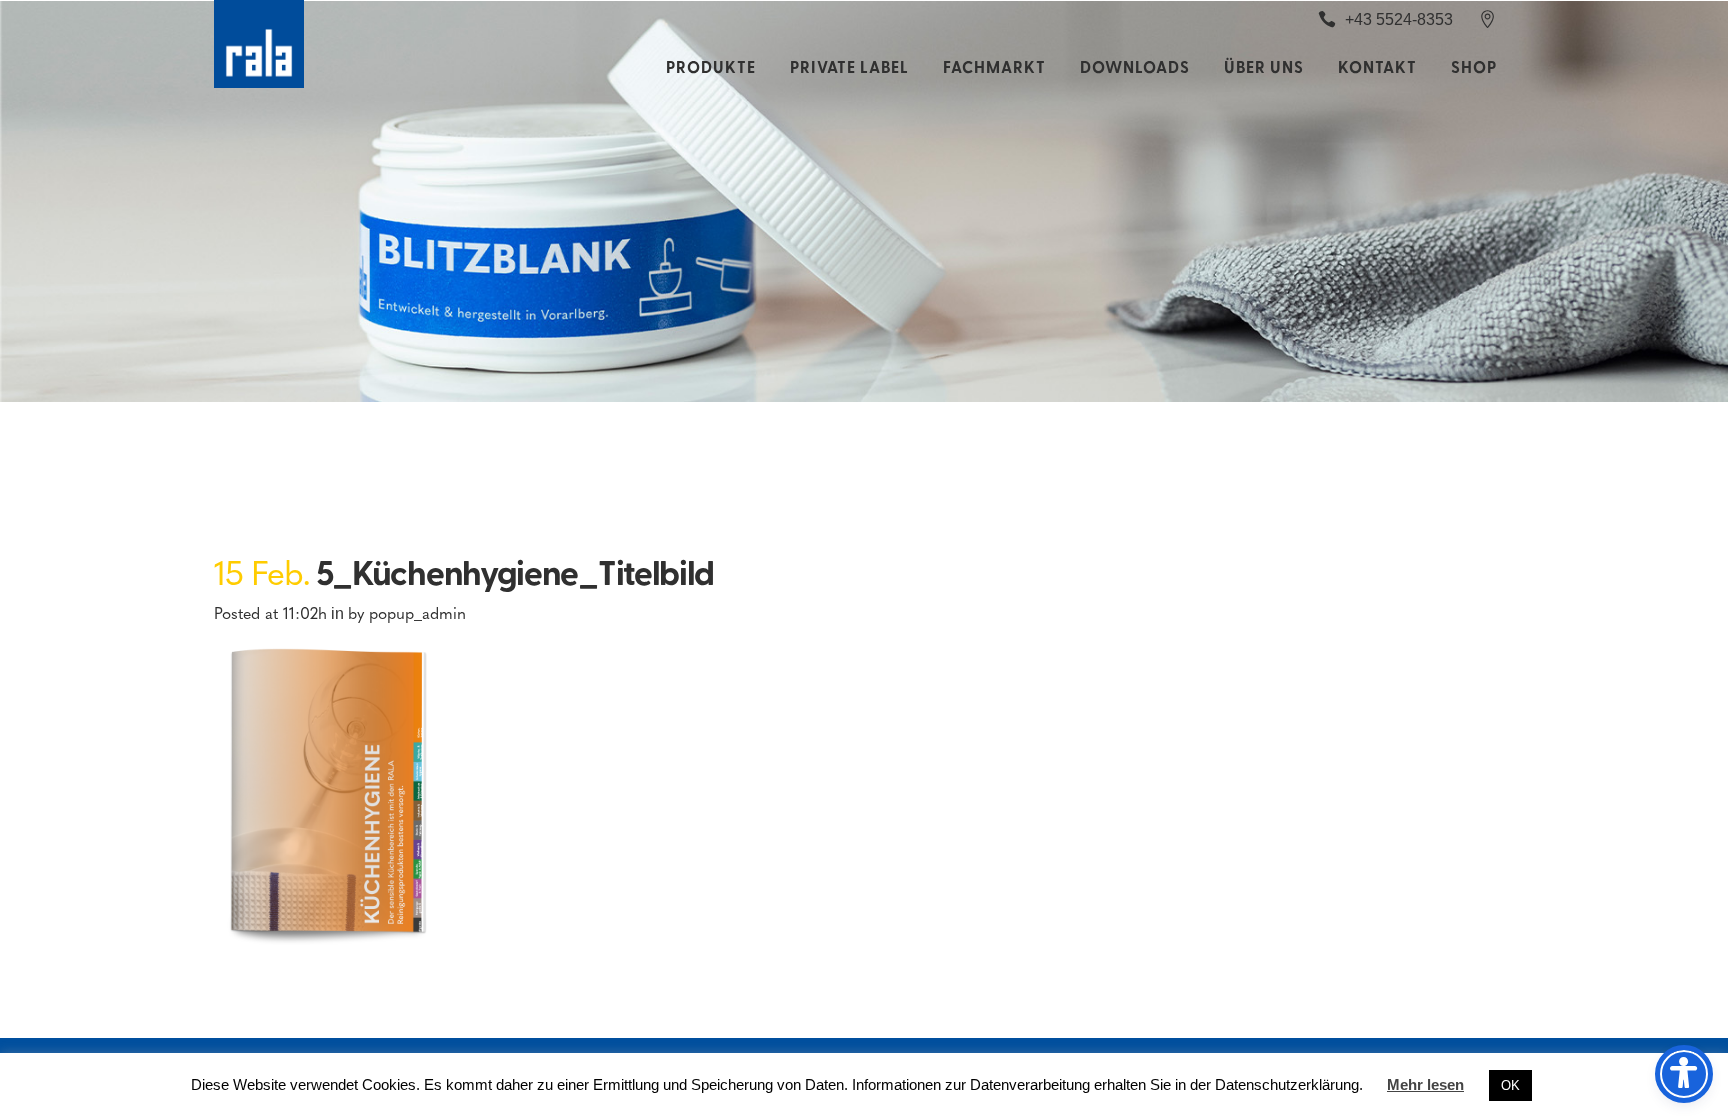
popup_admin (417, 612)
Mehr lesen (1425, 1084)
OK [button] (1510, 1085)
